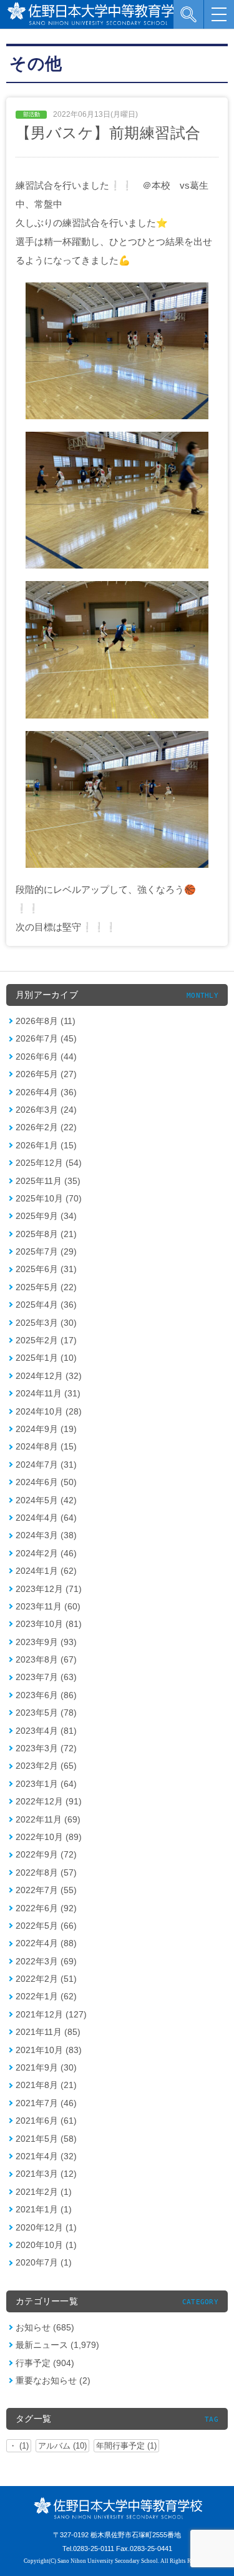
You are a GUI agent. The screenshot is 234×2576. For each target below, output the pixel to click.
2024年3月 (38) (46, 1535)
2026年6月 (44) (46, 1057)
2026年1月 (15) (46, 1145)
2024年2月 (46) (46, 1553)
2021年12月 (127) (51, 2014)
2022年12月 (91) (49, 1801)
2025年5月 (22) (46, 1287)
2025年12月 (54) (49, 1163)
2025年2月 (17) (46, 1340)
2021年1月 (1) (44, 2209)
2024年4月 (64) (46, 1518)
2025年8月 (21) (46, 1234)
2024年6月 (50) (46, 1482)
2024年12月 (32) (49, 1376)
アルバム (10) (62, 2446)
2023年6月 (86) (46, 1695)
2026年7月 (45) (46, 1038)
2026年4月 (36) (46, 1092)
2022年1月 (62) (46, 1996)
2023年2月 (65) (46, 1766)
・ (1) (19, 2446)
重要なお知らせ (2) (53, 2380)
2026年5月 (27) (46, 1074)
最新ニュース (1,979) (57, 2345)
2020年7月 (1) (44, 2262)
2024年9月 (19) (46, 1429)
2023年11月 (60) (48, 1606)
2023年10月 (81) (49, 1624)
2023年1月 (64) (46, 1784)
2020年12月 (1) (46, 2227)
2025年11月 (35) (48, 1181)
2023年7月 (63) (46, 1677)
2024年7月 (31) (46, 1465)
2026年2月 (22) (46, 1127)
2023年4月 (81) (46, 1731)
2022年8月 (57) (46, 1872)
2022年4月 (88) (46, 1943)
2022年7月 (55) (46, 1890)
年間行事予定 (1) (126, 2446)
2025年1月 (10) (46, 1358)
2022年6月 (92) (46, 1908)
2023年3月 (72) (46, 1748)
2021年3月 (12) (46, 2174)
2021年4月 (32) (46, 2156)
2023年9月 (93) (46, 1642)
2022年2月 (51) (46, 1979)
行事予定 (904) (45, 2363)
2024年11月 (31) (48, 1393)
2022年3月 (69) (46, 1961)
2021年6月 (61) (46, 2121)
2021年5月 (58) (46, 2139)
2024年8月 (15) (46, 1446)
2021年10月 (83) (49, 2050)
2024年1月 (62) (46, 1571)
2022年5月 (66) (46, 1926)
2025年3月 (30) (46, 1323)
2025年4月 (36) (46, 1305)
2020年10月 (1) (46, 2245)
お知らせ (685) (45, 2327)
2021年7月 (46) (46, 2103)
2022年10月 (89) (49, 1837)
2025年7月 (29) (46, 1251)
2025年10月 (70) (49, 1198)
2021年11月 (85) (48, 2032)
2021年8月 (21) (46, 2085)
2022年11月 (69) (48, 1819)
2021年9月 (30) (46, 2067)
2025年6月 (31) (46, 1269)
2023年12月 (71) (49, 1589)
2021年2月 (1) (44, 2192)
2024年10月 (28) (49, 1411)
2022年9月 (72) (46, 1854)
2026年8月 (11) (46, 1021)
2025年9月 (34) (46, 1216)
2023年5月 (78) (46, 1713)
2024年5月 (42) (46, 1500)
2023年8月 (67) (46, 1659)
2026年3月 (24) (46, 1110)
